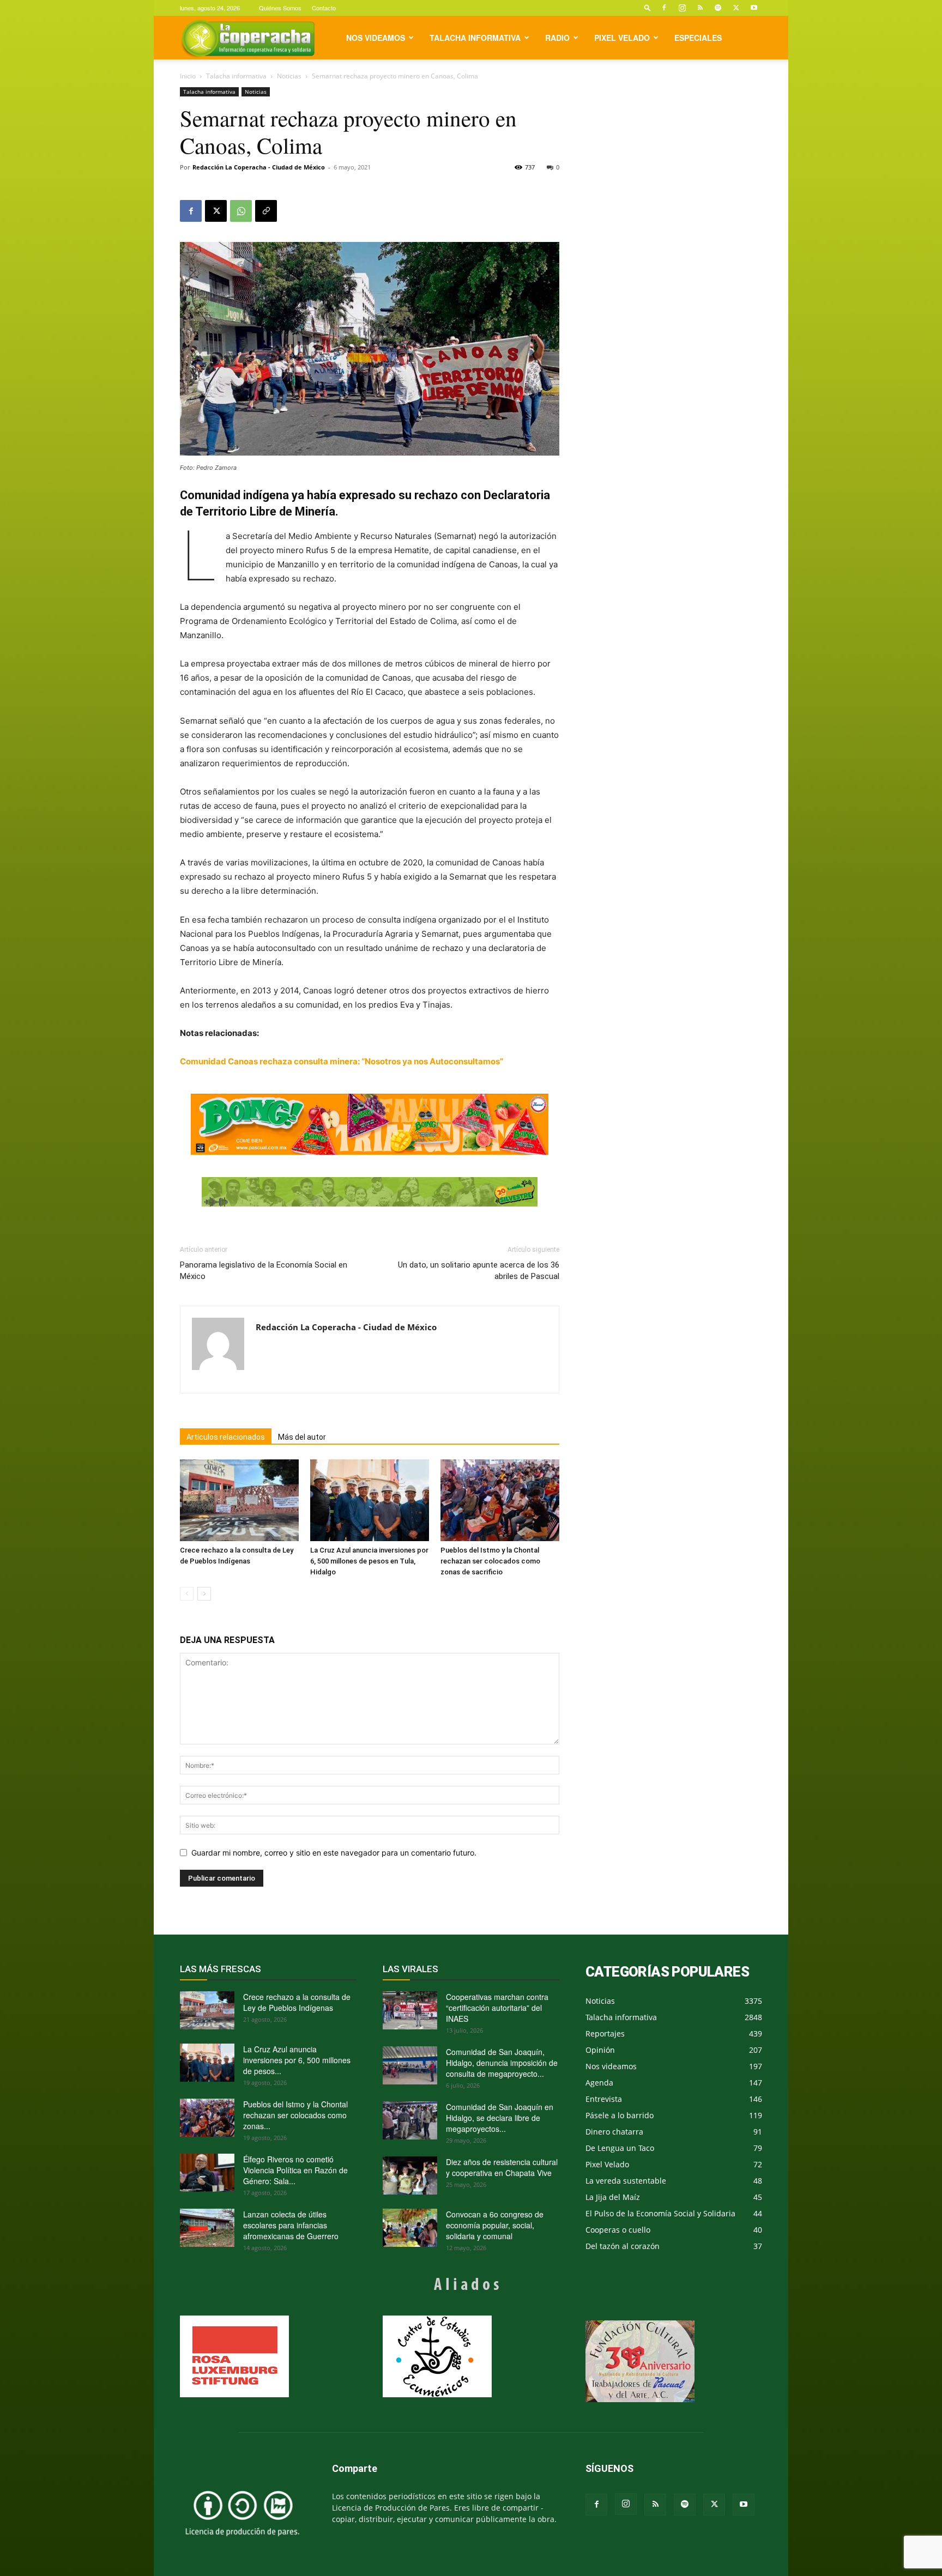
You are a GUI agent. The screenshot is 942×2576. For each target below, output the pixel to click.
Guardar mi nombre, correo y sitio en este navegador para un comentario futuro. (334, 1853)
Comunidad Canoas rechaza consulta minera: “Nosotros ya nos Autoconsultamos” (342, 1061)
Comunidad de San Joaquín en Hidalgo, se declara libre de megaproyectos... (500, 2118)
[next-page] (204, 1594)
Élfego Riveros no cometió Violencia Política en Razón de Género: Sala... (295, 2170)
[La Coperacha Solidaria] (370, 1192)
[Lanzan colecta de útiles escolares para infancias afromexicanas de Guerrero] (207, 2228)
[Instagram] (682, 8)
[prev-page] (187, 1594)
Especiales (698, 38)
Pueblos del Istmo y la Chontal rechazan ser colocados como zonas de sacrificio (490, 1561)
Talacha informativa (475, 38)
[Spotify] (718, 8)
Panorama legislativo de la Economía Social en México (264, 1271)
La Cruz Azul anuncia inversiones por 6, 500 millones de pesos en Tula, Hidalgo (369, 1561)
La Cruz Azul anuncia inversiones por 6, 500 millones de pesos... (297, 2060)
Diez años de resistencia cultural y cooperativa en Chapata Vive (502, 2167)
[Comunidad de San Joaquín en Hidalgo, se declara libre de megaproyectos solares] (410, 2120)
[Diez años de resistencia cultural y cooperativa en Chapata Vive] (410, 2175)
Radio (557, 38)
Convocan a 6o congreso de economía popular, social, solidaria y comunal (495, 2225)
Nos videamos (376, 38)
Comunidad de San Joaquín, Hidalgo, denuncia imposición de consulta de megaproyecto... (502, 2063)
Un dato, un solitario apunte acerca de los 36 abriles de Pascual (479, 1271)
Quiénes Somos (280, 8)
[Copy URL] (266, 211)
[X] (736, 8)
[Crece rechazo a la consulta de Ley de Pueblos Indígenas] (239, 1500)
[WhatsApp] (241, 211)
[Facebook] (664, 8)
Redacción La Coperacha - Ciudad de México (259, 167)
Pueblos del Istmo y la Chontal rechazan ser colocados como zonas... (295, 2115)
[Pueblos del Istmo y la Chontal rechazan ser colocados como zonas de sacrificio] (500, 1500)
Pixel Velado (622, 38)
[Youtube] (754, 8)
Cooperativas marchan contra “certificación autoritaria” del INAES (497, 2008)
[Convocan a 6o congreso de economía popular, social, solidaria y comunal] (410, 2228)
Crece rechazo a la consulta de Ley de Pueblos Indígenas (297, 2002)
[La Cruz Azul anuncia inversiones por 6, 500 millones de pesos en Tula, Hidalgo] (370, 1500)
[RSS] (700, 8)
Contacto (324, 8)
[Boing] (370, 1124)
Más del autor (302, 1437)
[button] (648, 7)
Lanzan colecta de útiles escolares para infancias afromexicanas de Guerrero (291, 2225)
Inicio (188, 76)
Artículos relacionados (226, 1437)
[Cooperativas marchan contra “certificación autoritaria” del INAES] (410, 2010)
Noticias (289, 76)
